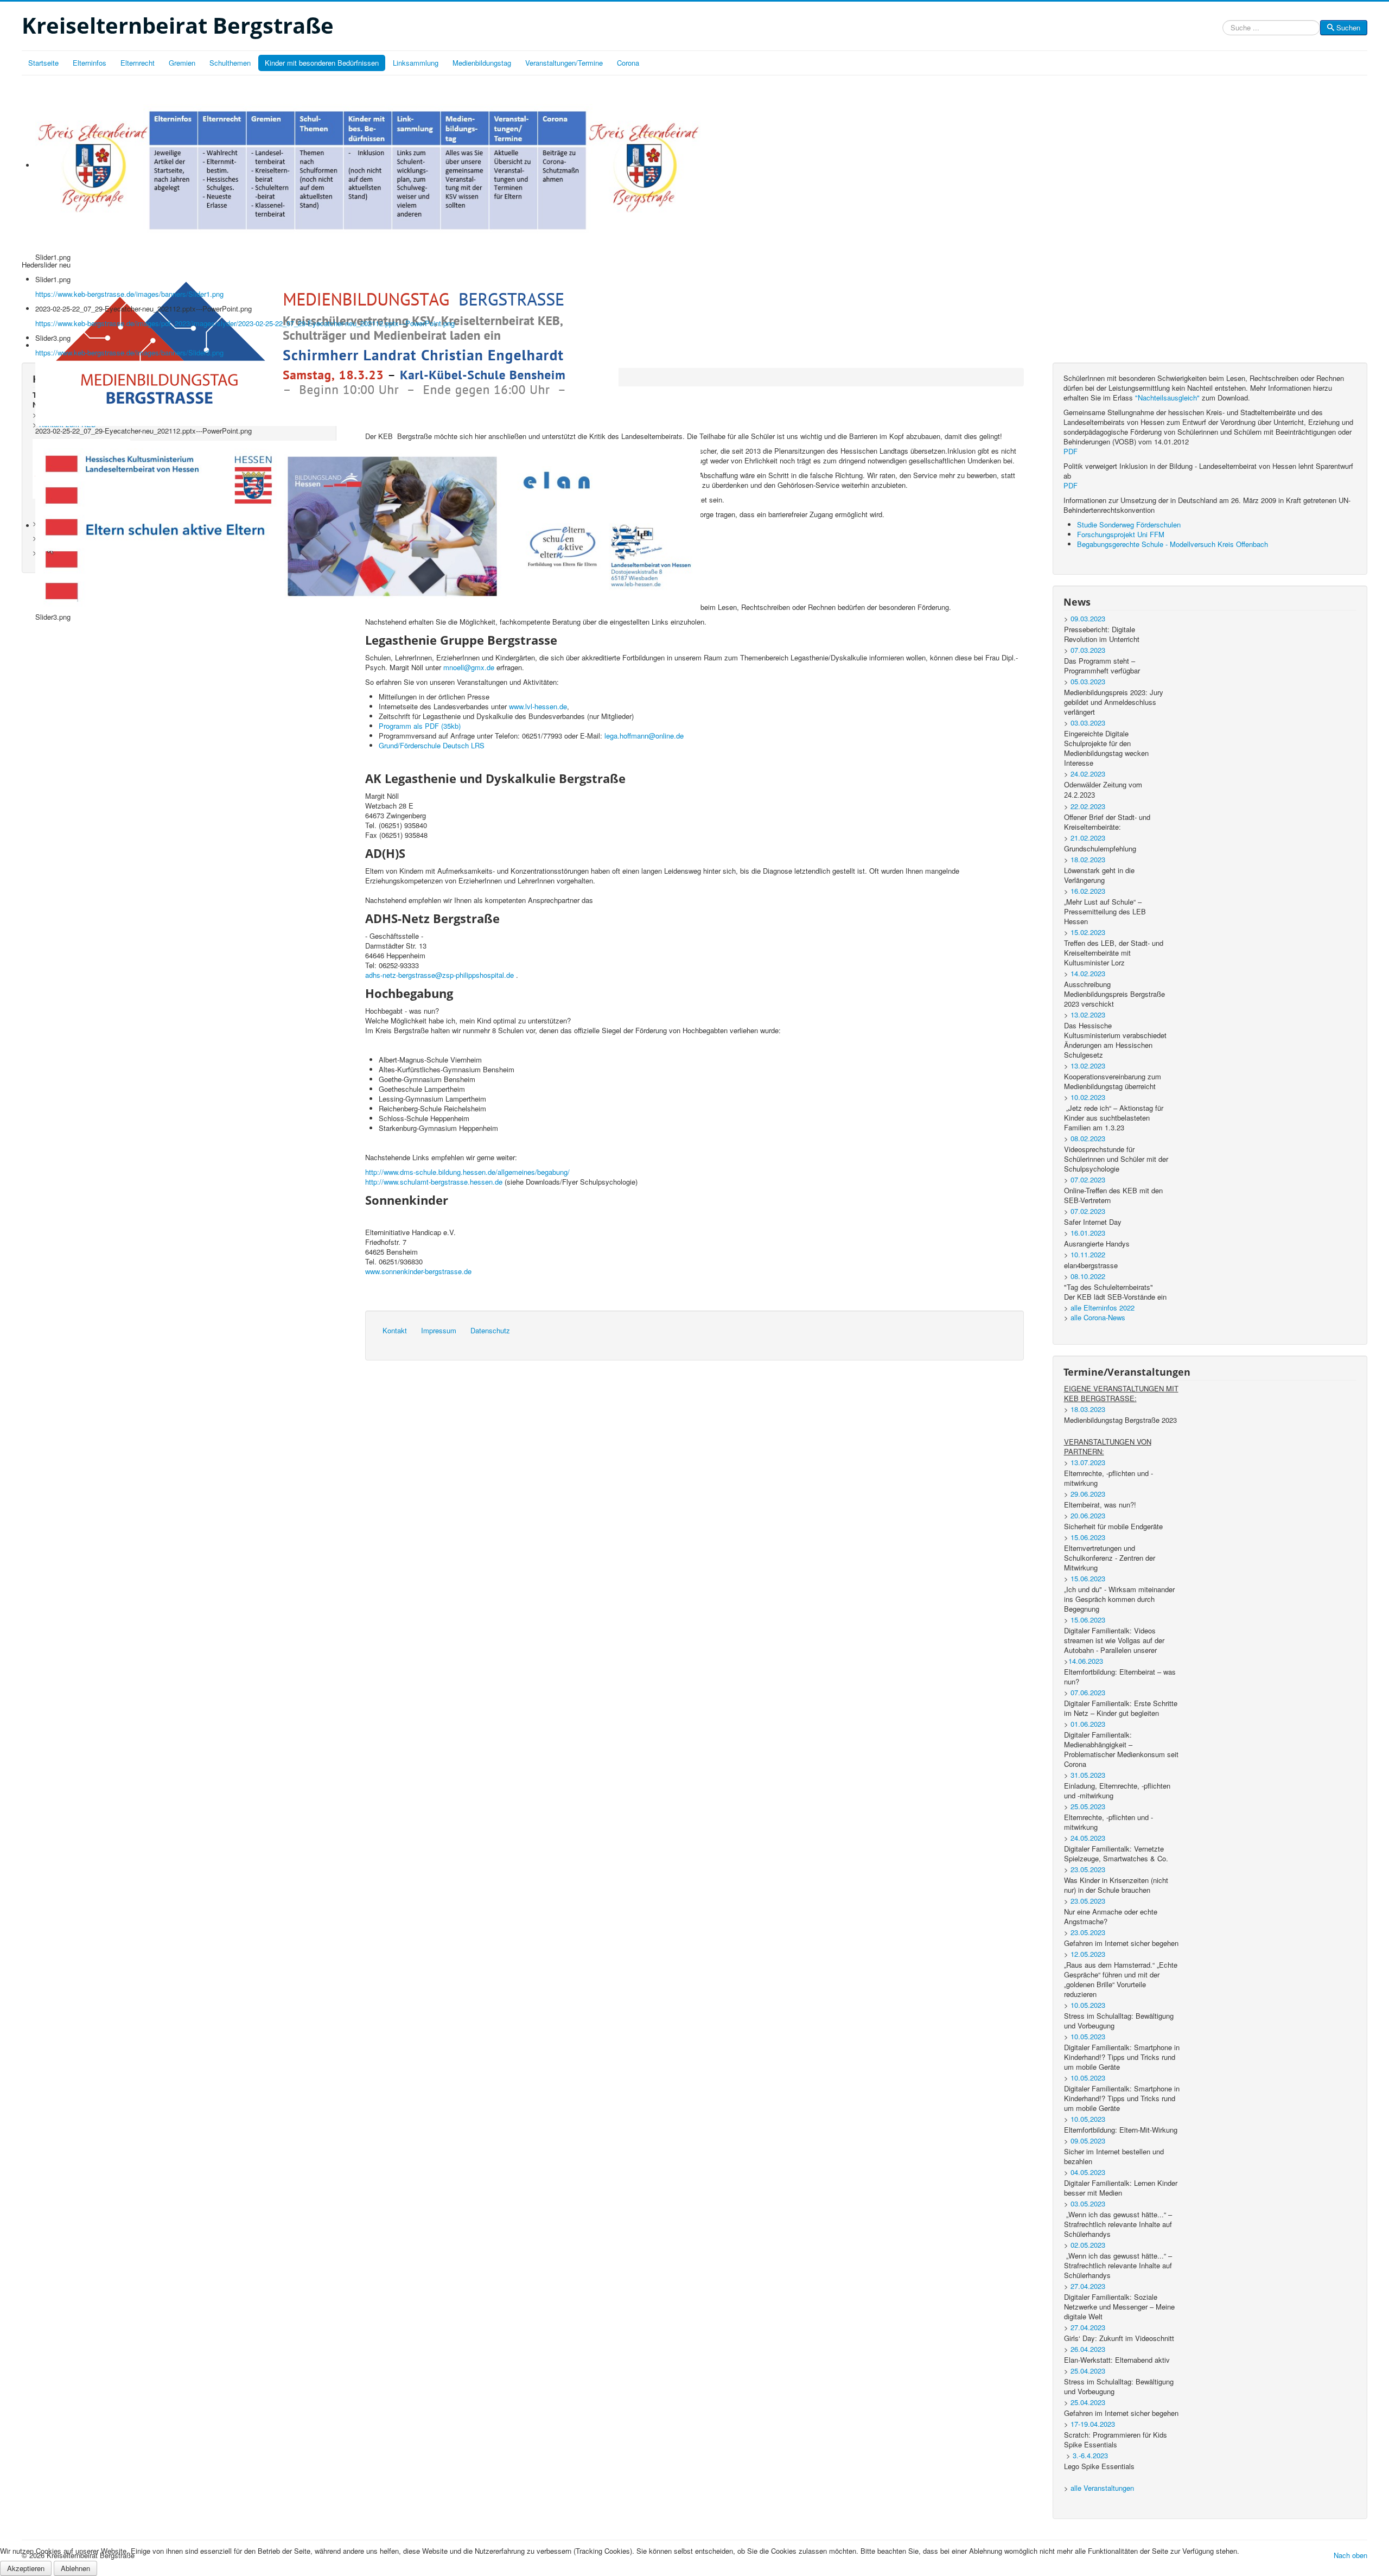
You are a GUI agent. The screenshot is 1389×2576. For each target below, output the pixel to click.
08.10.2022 (1088, 1276)
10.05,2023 (1088, 2119)
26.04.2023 (1088, 2349)
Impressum (439, 1330)
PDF (1071, 451)
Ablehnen (75, 2568)
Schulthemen (230, 63)
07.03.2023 (1088, 650)
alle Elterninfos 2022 (1103, 1308)
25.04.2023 (1088, 2371)
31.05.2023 (1088, 1775)
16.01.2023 (1088, 1233)
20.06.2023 (1088, 1515)
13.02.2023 (1088, 1015)
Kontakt (395, 1330)
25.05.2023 (1088, 1806)
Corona (628, 63)
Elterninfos (90, 63)
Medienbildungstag (482, 63)
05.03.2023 (1088, 681)
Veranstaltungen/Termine (564, 63)
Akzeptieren (26, 2568)
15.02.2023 (1088, 932)
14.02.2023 (1088, 973)
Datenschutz (490, 1330)
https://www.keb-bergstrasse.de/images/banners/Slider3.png (129, 352)
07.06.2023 (1088, 1692)
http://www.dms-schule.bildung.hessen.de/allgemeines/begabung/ (467, 1172)
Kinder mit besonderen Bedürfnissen (322, 63)
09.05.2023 (1088, 2141)
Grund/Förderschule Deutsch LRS (432, 745)
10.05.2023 (1088, 2005)
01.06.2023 (1088, 1724)
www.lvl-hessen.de (538, 706)
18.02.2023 (1088, 859)
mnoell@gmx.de (469, 667)
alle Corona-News (1098, 1317)
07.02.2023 (1088, 1179)
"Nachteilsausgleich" (1167, 397)
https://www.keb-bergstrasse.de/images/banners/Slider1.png (129, 294)
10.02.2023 (1088, 1097)
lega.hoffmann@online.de (644, 736)
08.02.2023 (1088, 1138)
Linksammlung (416, 63)
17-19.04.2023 (1093, 2424)
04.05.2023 (1088, 2172)
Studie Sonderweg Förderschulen (1129, 524)
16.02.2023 (1088, 891)
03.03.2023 (1088, 723)
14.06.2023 (1086, 1661)
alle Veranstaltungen (1102, 2488)
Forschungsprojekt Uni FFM (1121, 534)
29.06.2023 (1088, 1494)
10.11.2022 (1088, 1254)
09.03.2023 (1088, 618)
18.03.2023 (1088, 1409)
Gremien (182, 63)
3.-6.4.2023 (1090, 2455)
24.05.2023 (1088, 1838)
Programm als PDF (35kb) (420, 726)
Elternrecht (138, 63)
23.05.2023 (1088, 1869)
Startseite (43, 63)
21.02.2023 (1088, 838)
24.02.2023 (1088, 774)
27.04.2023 (1088, 2286)
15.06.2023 (1088, 1537)
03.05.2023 (1088, 2203)
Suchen (1348, 27)
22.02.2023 (1088, 806)
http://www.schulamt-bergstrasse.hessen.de (434, 1182)
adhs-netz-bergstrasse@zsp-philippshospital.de (439, 975)
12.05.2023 (1088, 1954)
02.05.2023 (1088, 2245)
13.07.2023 (1088, 1462)
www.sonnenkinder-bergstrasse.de (418, 1271)
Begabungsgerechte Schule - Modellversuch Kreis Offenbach (1173, 544)
